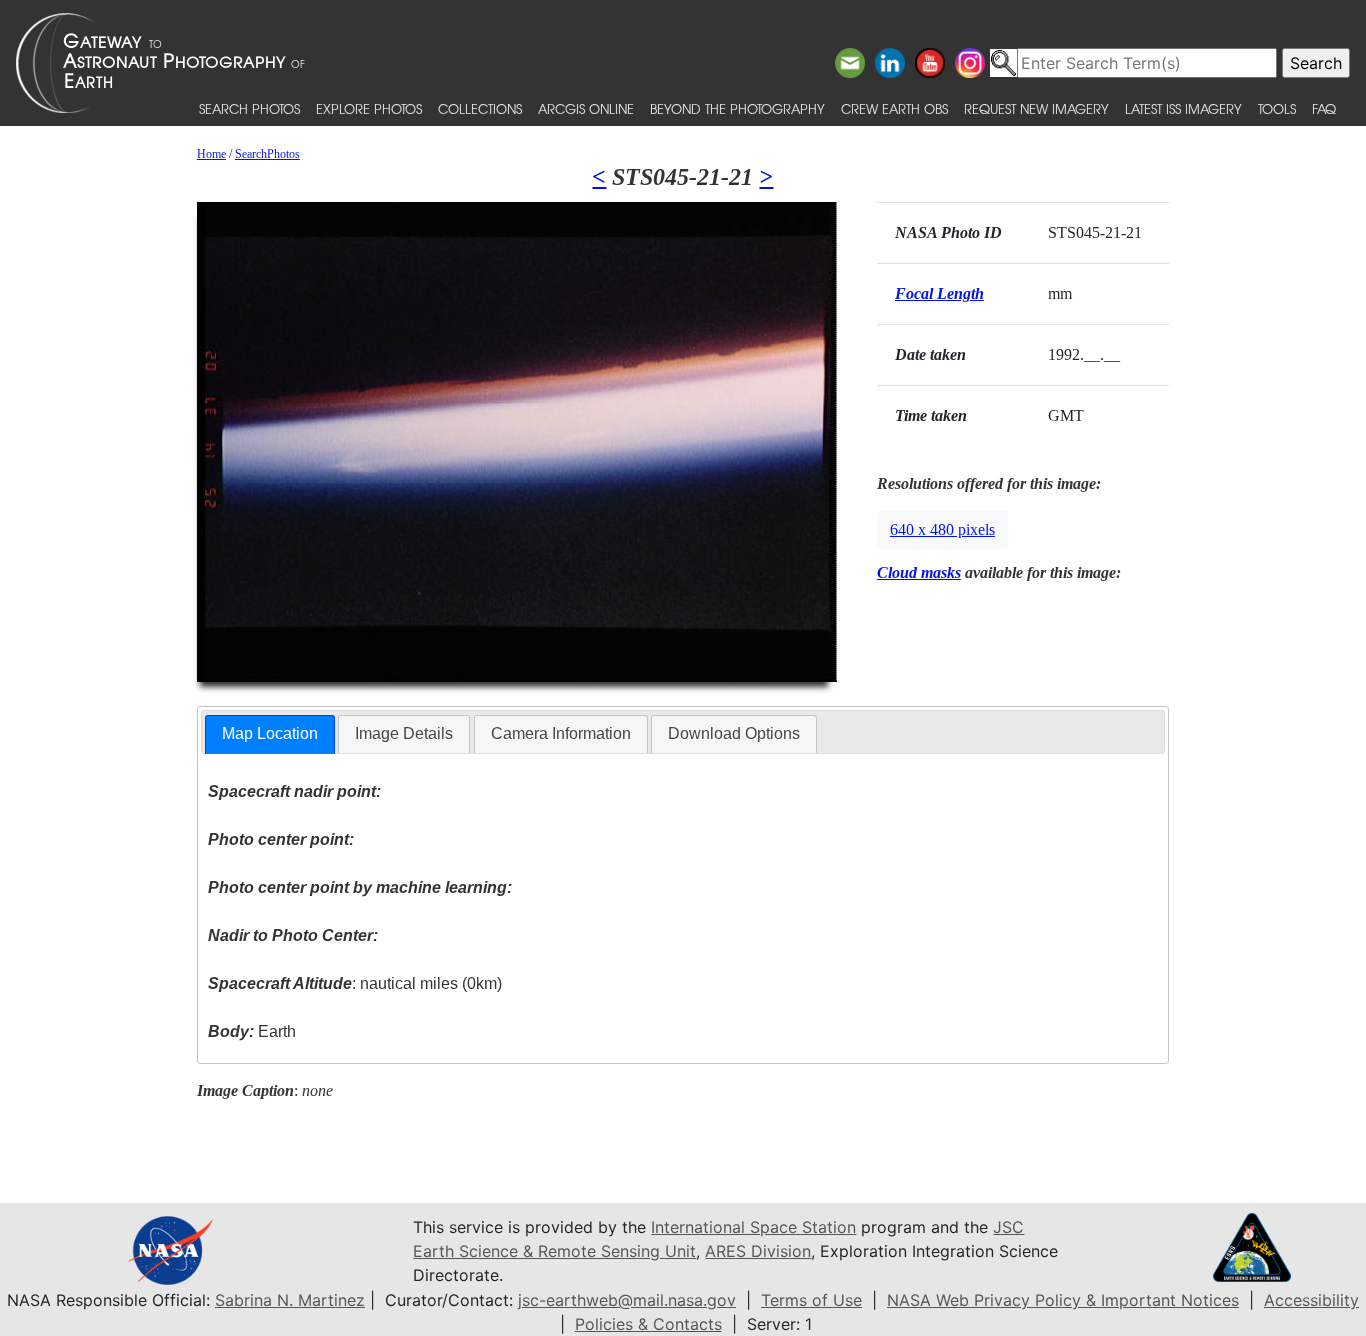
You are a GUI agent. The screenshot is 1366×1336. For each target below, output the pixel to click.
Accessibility (1311, 1300)
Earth (252, 1031)
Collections (480, 108)
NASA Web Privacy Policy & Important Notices (1063, 1300)
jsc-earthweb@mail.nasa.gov (627, 1300)
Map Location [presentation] (270, 733)
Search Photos (249, 108)
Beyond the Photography (737, 108)
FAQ (1324, 108)
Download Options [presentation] (734, 733)
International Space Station (753, 1227)
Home (211, 154)
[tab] (270, 734)
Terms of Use (811, 1300)
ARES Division (758, 1251)
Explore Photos (369, 108)
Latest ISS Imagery (1183, 108)
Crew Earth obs (894, 108)
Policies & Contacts (648, 1324)
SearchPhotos (267, 154)
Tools (1277, 108)
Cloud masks (919, 572)
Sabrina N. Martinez (290, 1300)
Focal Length (939, 293)
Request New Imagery (1036, 108)
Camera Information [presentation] (561, 733)
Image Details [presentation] (404, 733)
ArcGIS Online (586, 108)
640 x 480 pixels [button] (942, 529)
